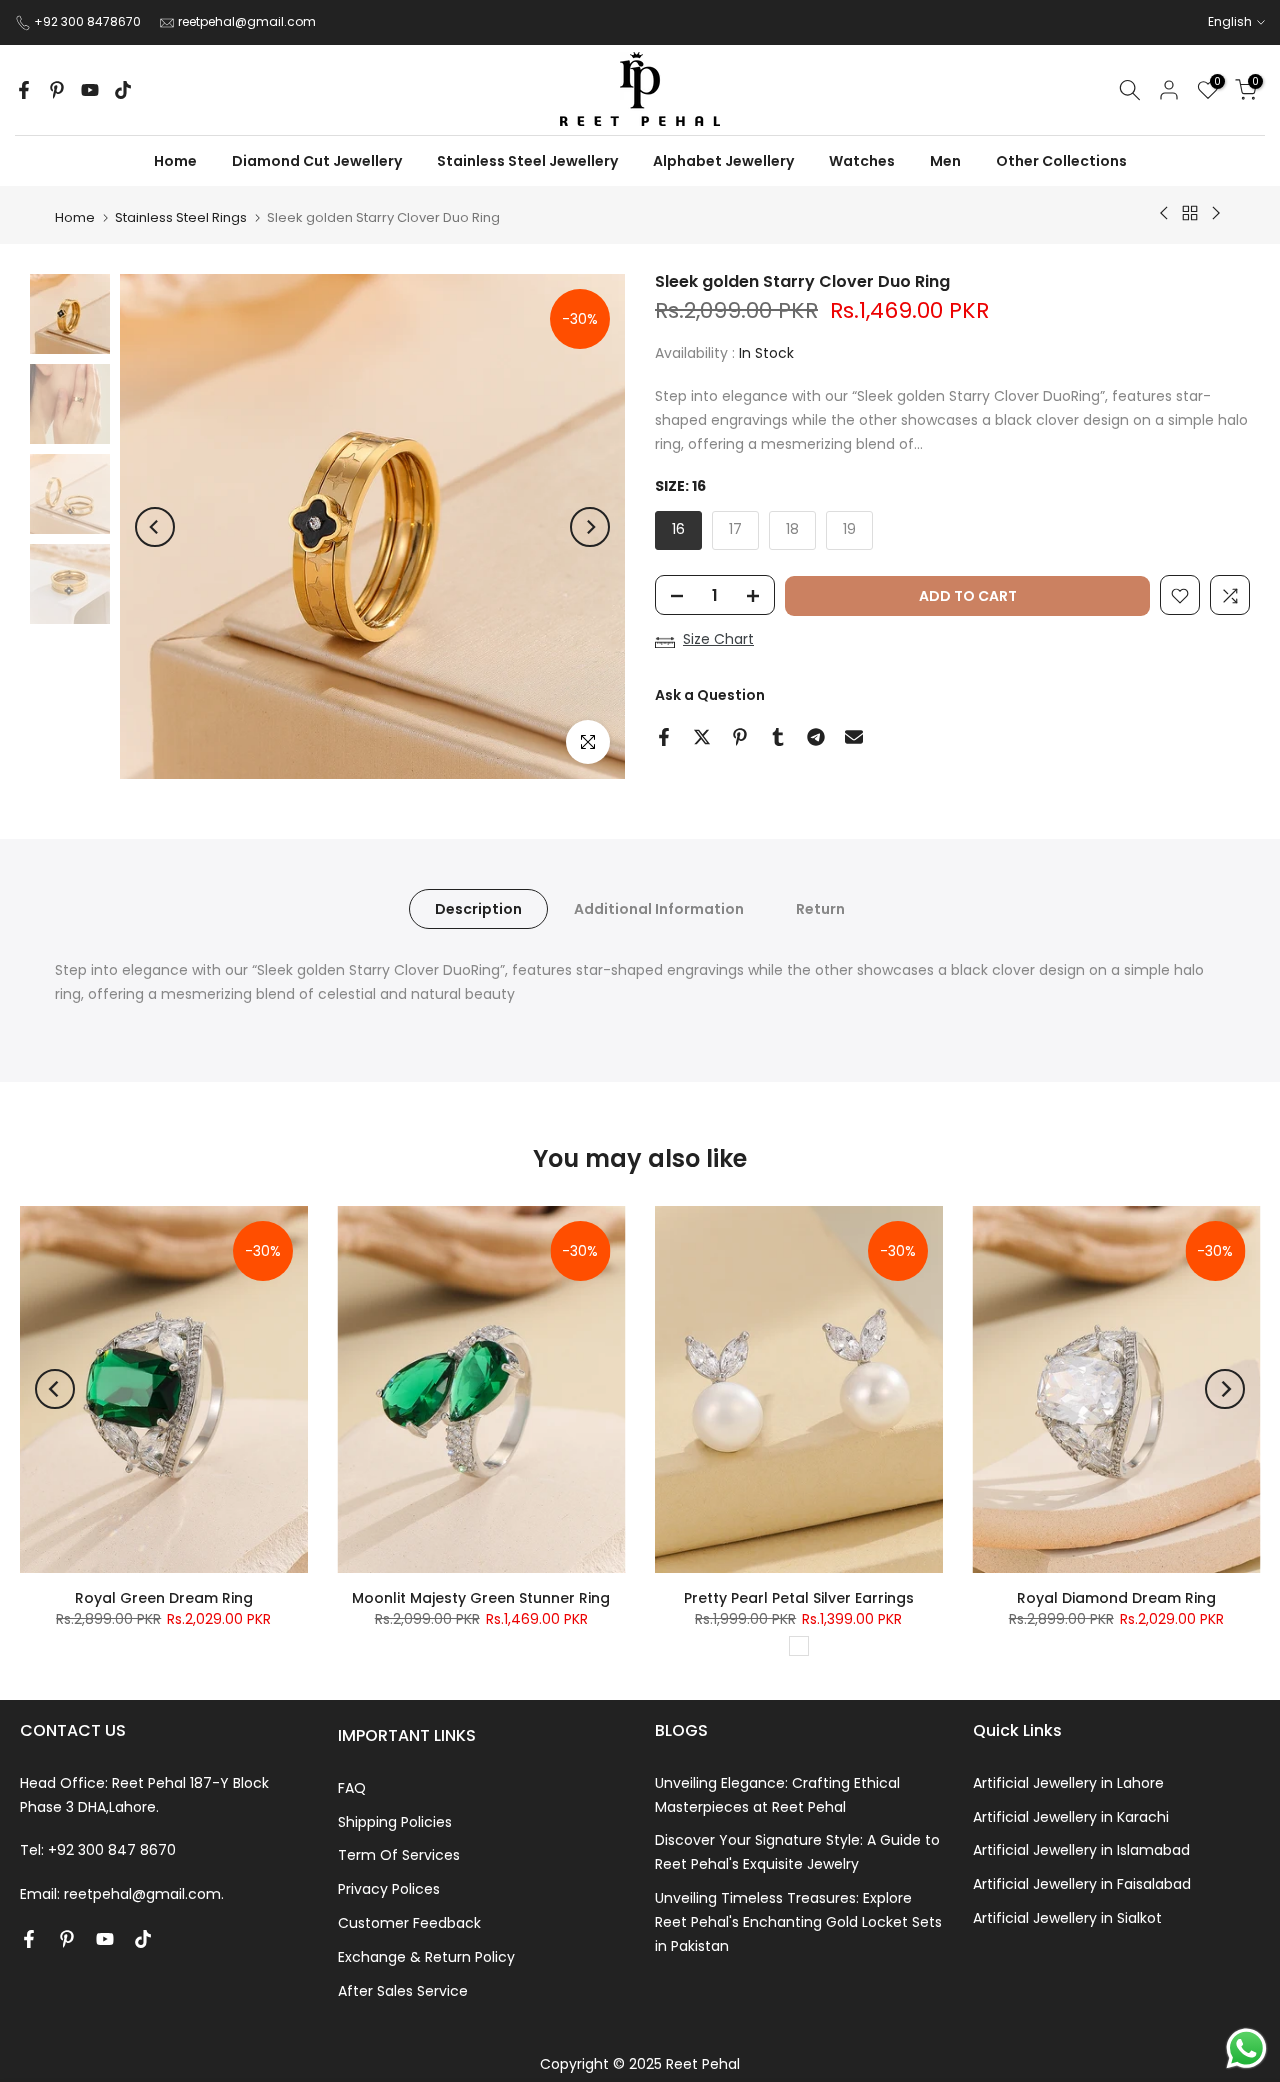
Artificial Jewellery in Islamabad (1081, 1850)
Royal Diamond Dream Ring (1116, 1598)
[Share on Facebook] (664, 737)
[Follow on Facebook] (24, 90)
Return (820, 909)
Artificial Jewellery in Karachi (1071, 1817)
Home (75, 217)
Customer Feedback (409, 1923)
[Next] (590, 527)
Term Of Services (399, 1855)
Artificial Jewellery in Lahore (1068, 1783)
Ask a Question (710, 696)
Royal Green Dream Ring (164, 1598)
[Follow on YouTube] (90, 90)
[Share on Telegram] (816, 737)
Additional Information (659, 909)
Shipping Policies (395, 1822)
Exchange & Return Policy (426, 1957)
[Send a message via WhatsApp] (1246, 2048)
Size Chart (718, 640)
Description (478, 909)
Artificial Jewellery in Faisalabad (1082, 1884)
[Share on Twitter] (702, 737)
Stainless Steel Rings (181, 217)
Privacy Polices (389, 1889)
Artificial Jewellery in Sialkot (1067, 1918)
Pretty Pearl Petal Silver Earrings (799, 1598)
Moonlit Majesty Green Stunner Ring (481, 1598)
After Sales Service (403, 1991)
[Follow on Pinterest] (57, 90)
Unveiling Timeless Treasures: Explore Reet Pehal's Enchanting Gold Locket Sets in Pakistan (798, 1922)
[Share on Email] (854, 737)
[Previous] (155, 527)
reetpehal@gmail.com (247, 21)
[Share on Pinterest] (740, 737)
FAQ (352, 1788)
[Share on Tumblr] (778, 737)
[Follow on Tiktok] (123, 90)
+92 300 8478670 (89, 21)
